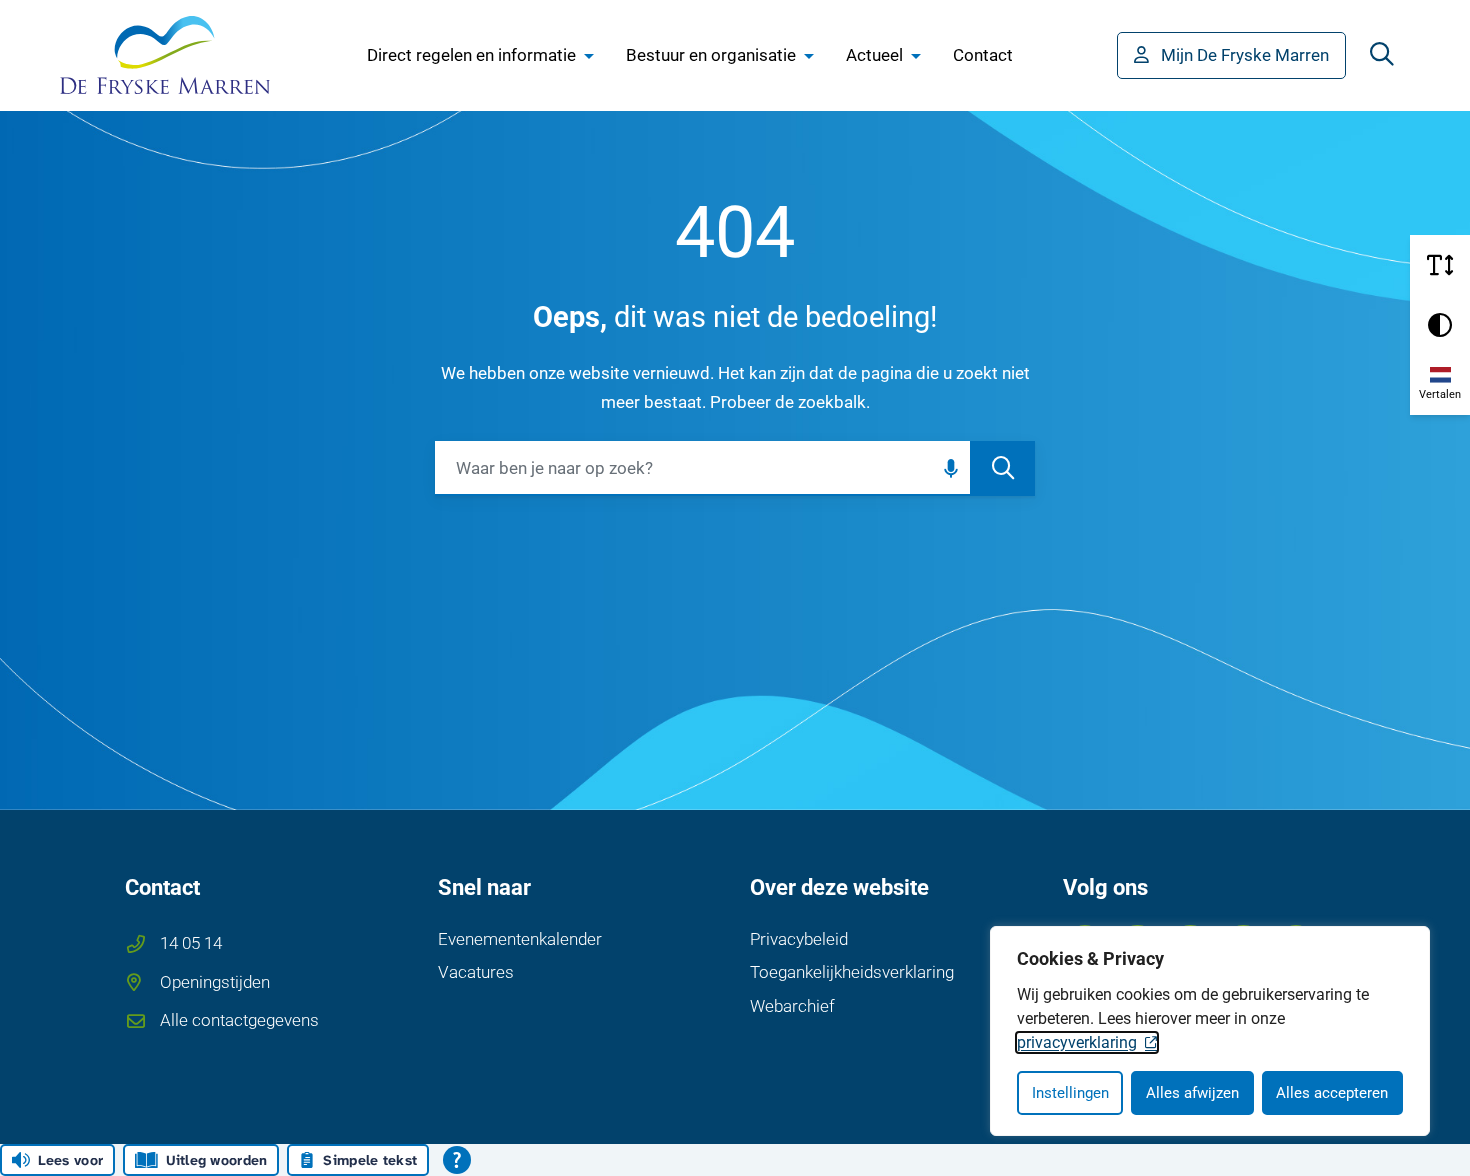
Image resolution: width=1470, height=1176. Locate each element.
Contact (983, 55)
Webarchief (792, 1006)
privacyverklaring (1077, 1042)
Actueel (874, 55)
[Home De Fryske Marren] (165, 55)
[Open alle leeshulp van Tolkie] (457, 1160)
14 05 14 (191, 943)
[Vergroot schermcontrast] (1440, 325)
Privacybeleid (799, 939)
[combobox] (735, 468)
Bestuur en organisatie (711, 55)
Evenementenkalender (520, 939)
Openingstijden (215, 982)
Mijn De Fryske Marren (1245, 55)
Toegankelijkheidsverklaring (852, 972)
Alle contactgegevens (239, 1020)
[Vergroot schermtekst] (1440, 265)
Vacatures (476, 972)
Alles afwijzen (1192, 1093)
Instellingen (1070, 1093)
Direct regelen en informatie (471, 55)
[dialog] (1210, 1031)
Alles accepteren (1332, 1093)
